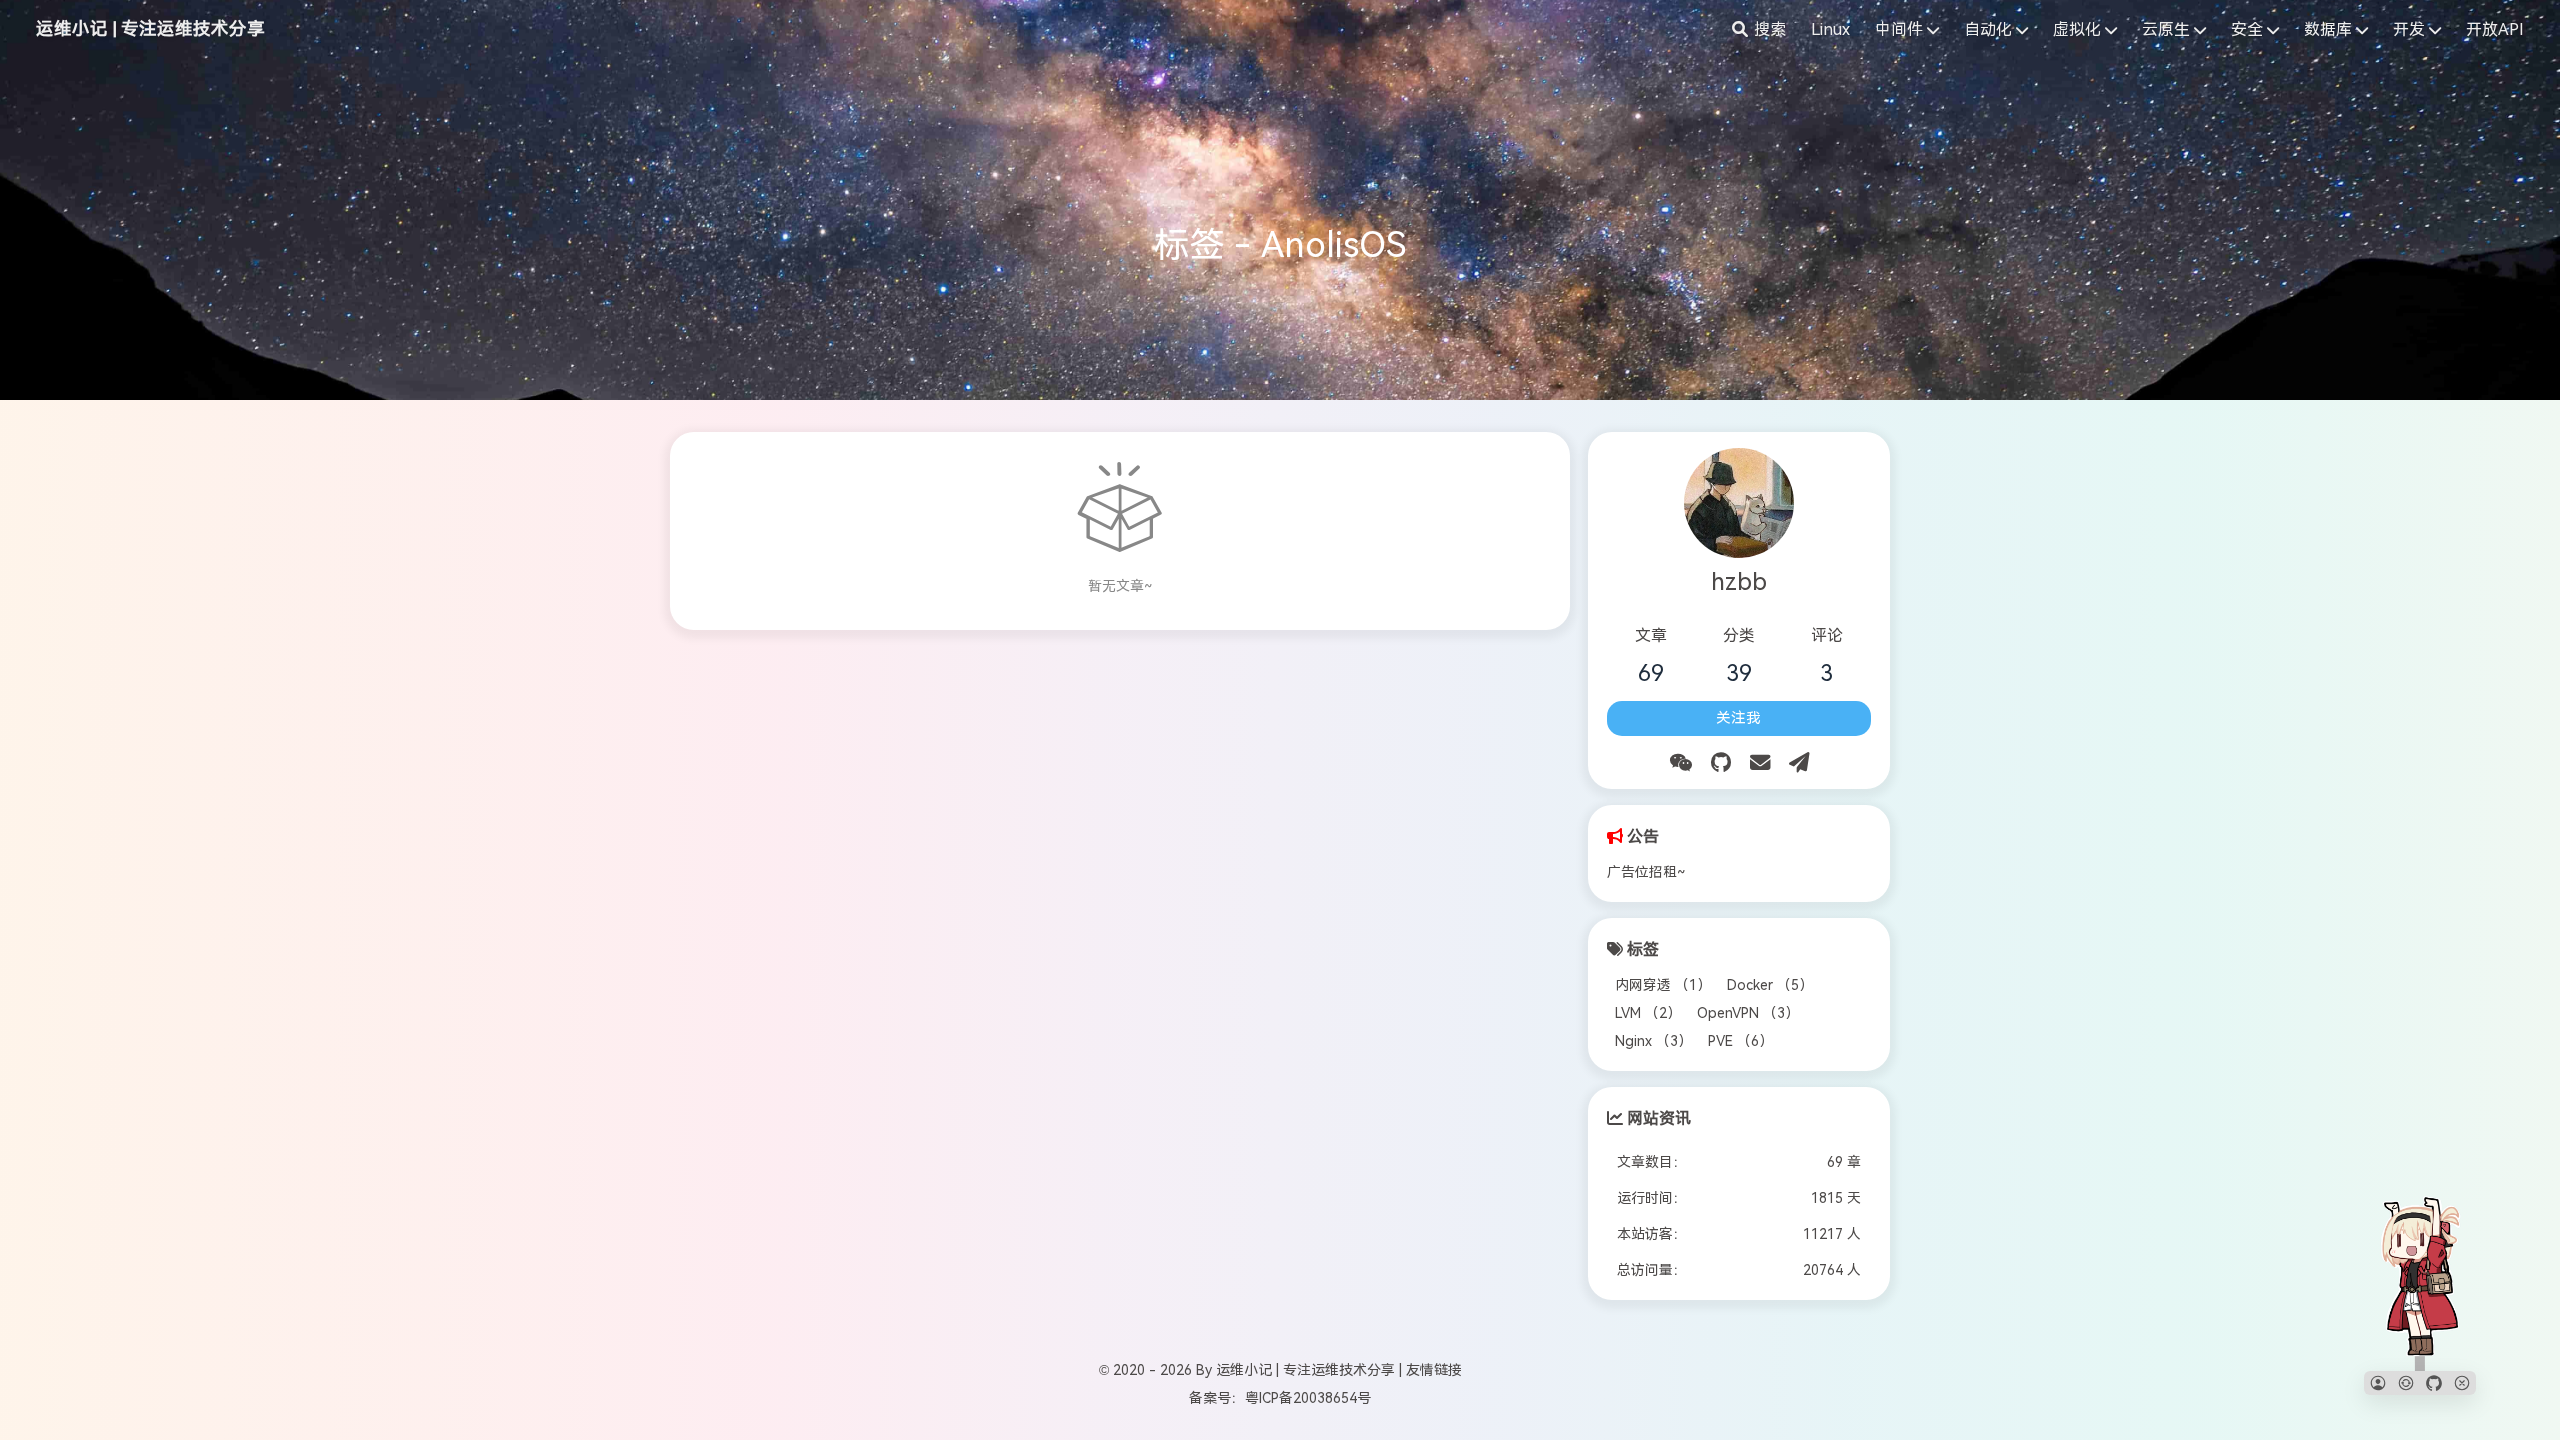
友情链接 (1434, 1370)
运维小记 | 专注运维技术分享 (150, 29)
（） (1663, 985)
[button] (2378, 1383)
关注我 (1738, 718)
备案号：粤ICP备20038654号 (1280, 1398)
